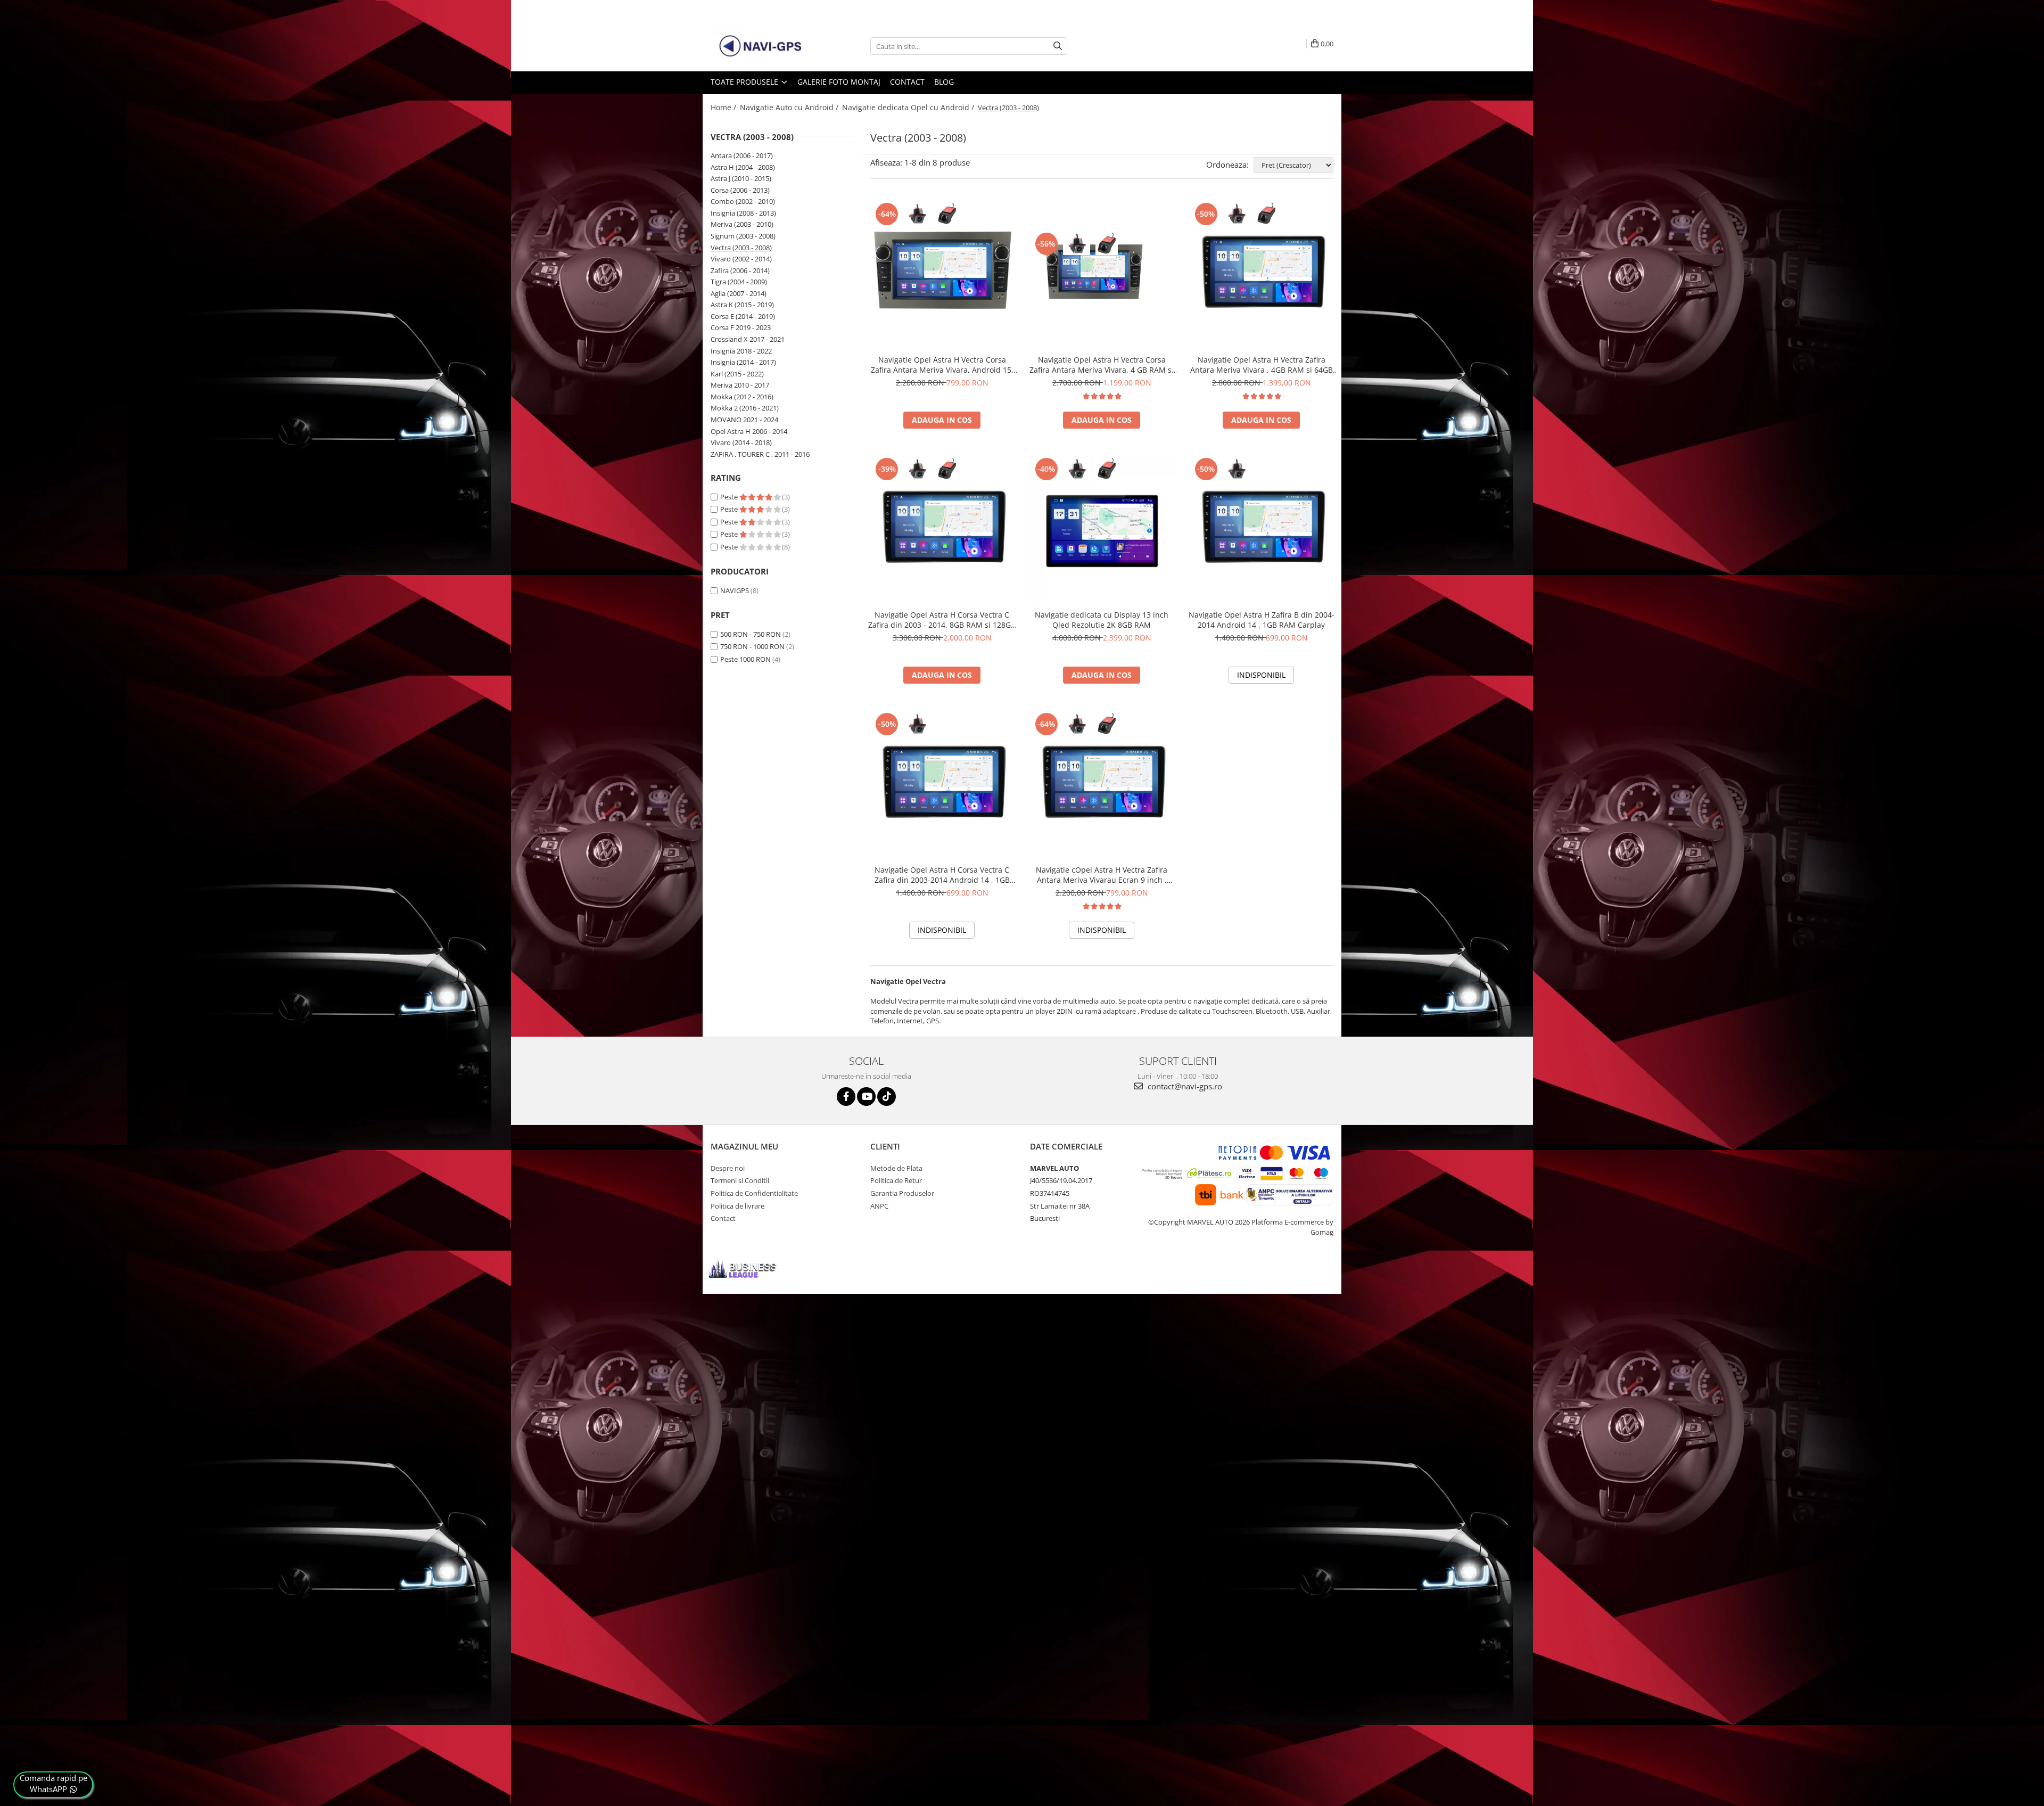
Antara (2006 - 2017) (742, 155)
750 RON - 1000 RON (752, 646)
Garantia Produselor (902, 1193)
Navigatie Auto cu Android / (790, 107)
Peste (730, 497)
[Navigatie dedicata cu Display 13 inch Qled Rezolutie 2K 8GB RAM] (1102, 530)
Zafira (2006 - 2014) (740, 270)
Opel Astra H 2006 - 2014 (749, 431)
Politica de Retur (896, 1180)
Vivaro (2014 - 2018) (741, 442)
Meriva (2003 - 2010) (742, 224)
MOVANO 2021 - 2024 (744, 420)
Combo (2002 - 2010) (743, 201)
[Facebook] (846, 1097)
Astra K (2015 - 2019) (742, 305)
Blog (944, 82)
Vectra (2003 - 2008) (741, 248)
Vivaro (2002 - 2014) (741, 259)
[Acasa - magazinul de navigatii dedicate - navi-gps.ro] (764, 46)
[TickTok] (887, 1097)
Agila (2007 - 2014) (739, 293)
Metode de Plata (896, 1168)
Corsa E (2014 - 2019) (743, 316)
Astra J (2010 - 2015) (741, 178)
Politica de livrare (737, 1206)
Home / (724, 107)
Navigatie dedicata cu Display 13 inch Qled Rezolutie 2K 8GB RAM (1102, 620)
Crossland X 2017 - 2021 (748, 339)
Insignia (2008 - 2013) (743, 213)
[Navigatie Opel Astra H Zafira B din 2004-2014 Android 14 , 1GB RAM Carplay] (1262, 530)
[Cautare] (1058, 46)
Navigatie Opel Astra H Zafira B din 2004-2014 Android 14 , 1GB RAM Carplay (1262, 620)
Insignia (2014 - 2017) (743, 362)
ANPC (879, 1206)
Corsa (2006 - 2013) (740, 190)
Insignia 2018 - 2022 (741, 351)
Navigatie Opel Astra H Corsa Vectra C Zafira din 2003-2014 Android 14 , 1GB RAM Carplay (942, 875)
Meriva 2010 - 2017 (740, 385)
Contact (907, 82)
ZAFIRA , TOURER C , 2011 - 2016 (760, 454)
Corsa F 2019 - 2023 (741, 327)
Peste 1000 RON (745, 659)
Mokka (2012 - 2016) (742, 397)
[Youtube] (866, 1097)
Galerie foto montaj (839, 82)
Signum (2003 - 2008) (743, 236)
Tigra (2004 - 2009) (739, 282)
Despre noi (728, 1168)
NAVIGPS (735, 590)
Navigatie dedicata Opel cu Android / (909, 107)
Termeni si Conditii (740, 1180)
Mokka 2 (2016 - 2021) (745, 408)
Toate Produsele (745, 82)
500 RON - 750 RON (751, 634)
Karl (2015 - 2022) (737, 374)
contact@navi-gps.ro (1184, 1086)
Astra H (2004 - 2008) (743, 167)
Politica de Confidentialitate (754, 1193)
